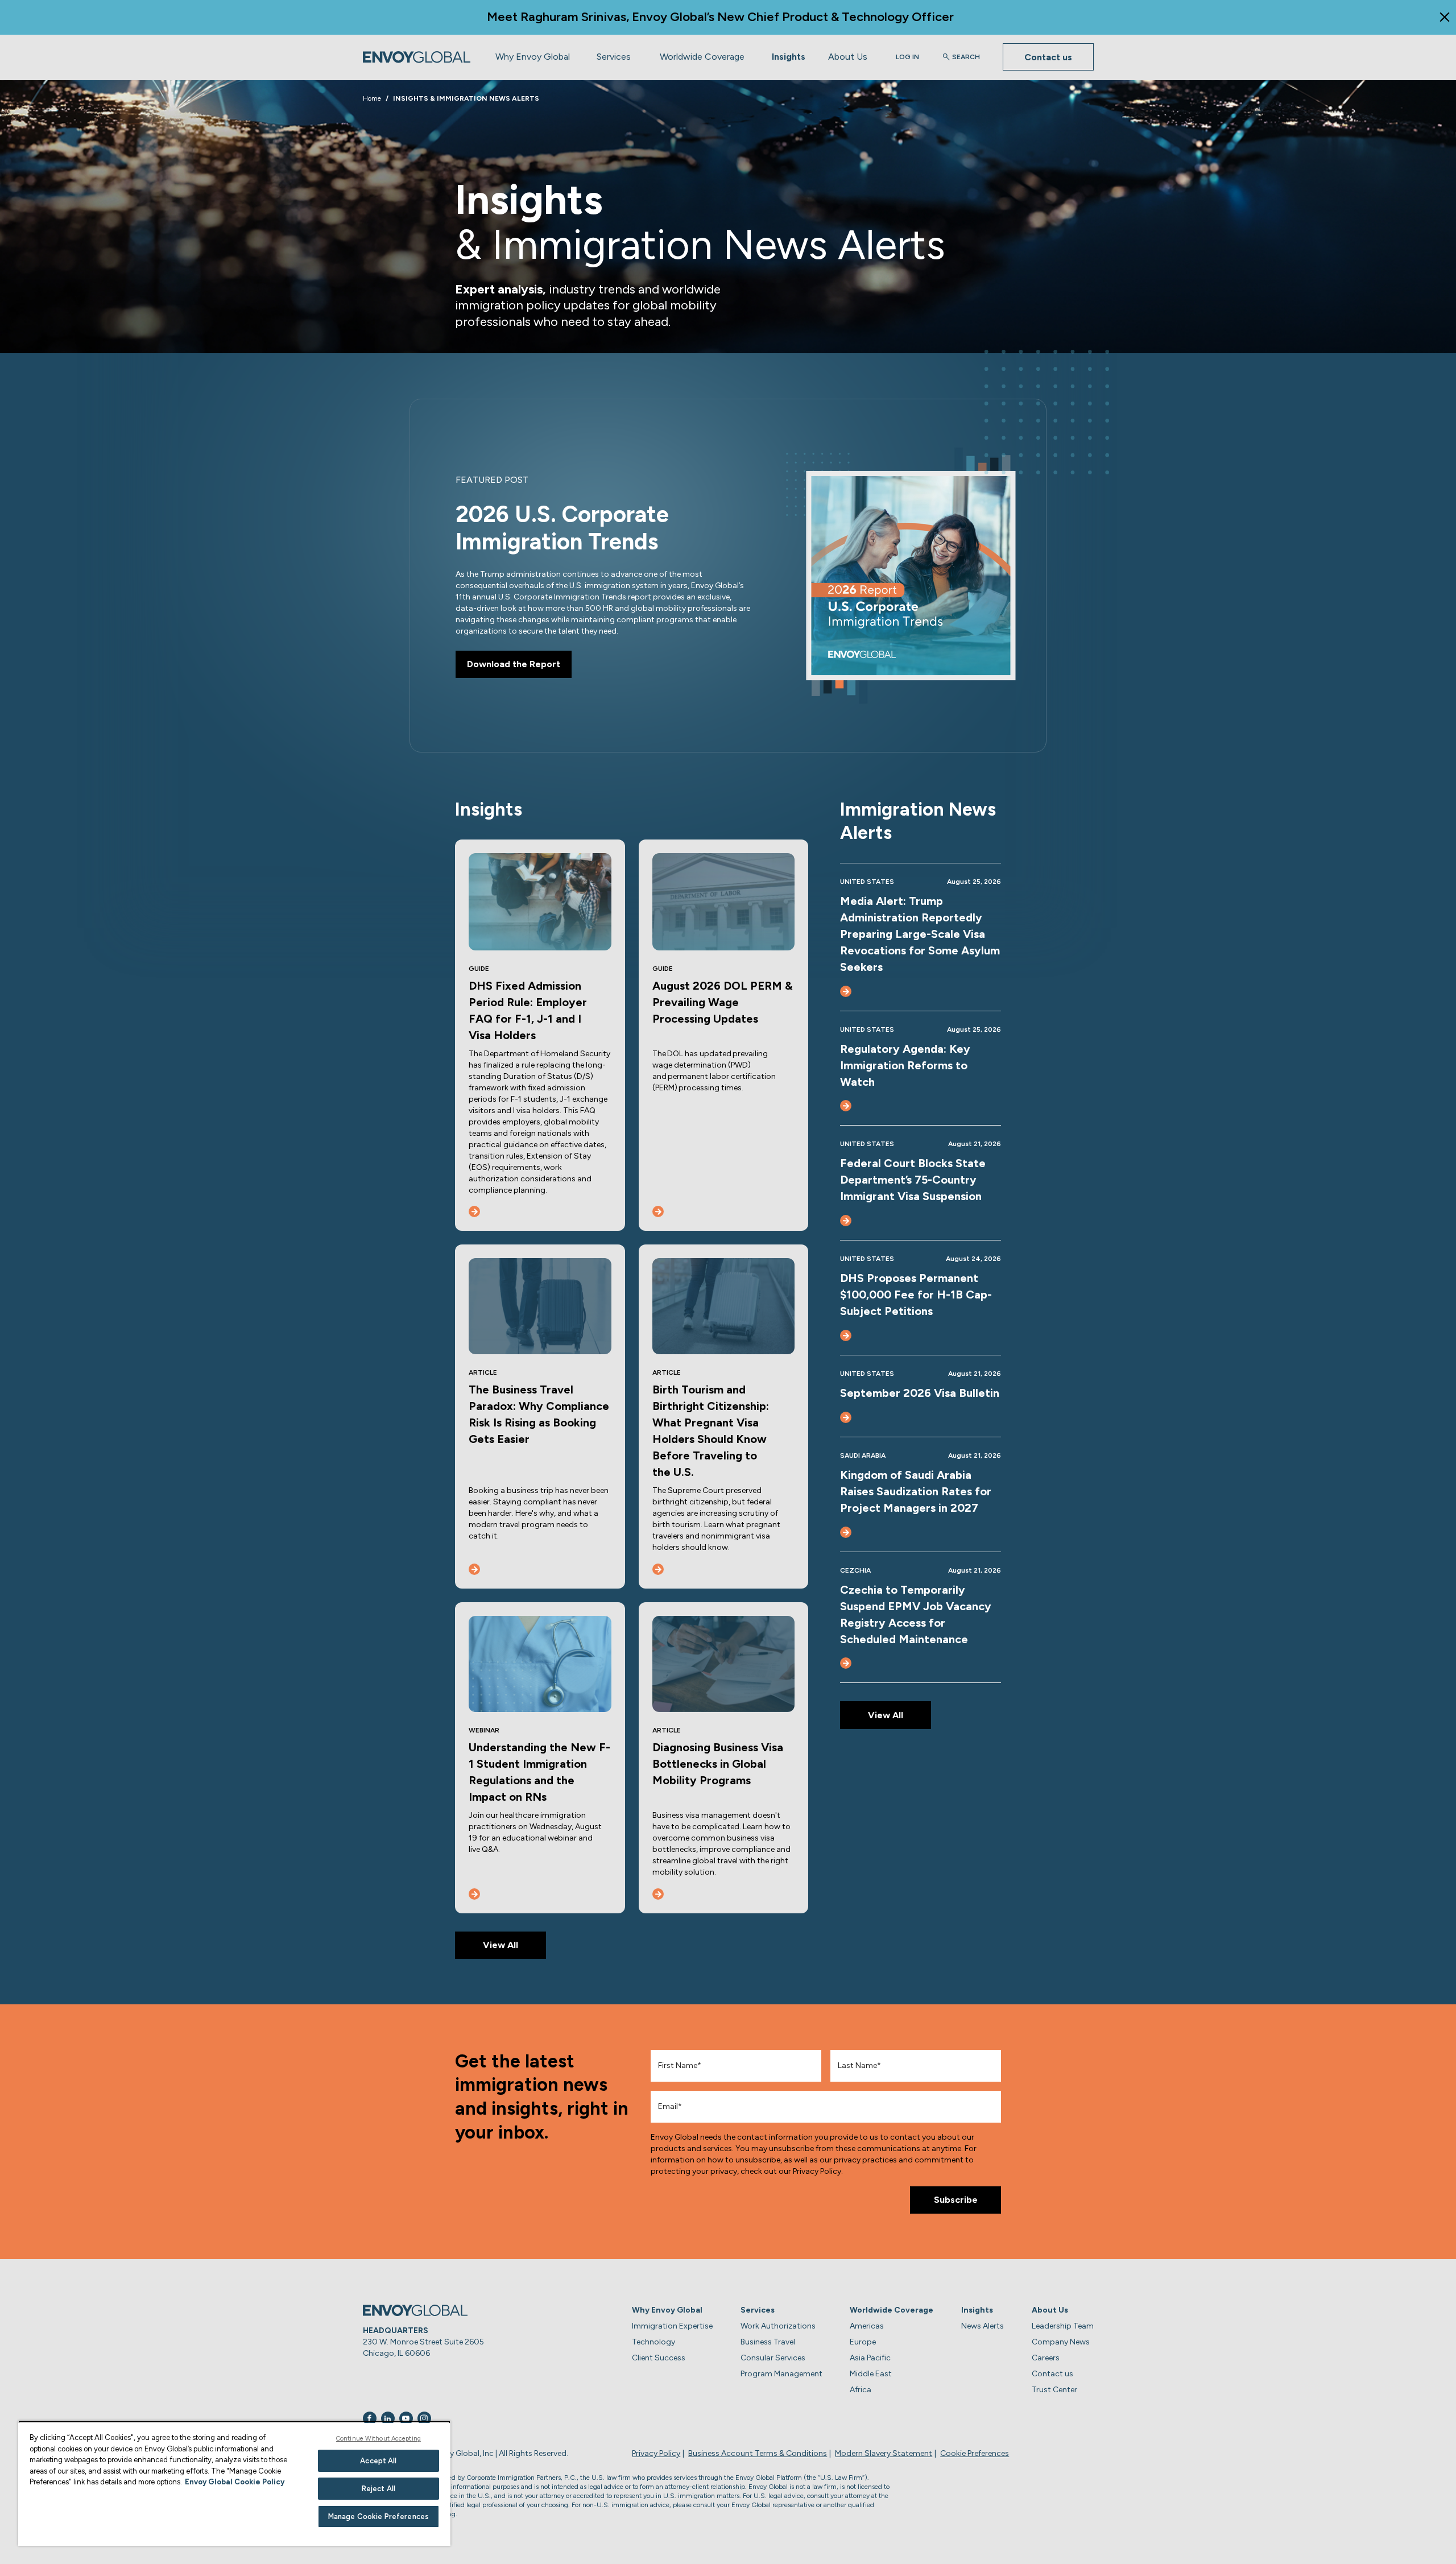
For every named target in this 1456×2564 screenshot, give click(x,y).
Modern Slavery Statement (884, 2453)
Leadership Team (1063, 2326)
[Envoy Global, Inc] (417, 57)
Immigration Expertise (672, 2326)
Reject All (379, 2489)
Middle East (871, 2374)
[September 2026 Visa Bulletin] (846, 1417)
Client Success (659, 2358)
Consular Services (773, 2358)
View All (500, 1945)
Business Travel (768, 2342)
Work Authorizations (778, 2326)
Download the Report (514, 664)
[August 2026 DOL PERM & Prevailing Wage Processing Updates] (658, 1211)
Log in (907, 57)
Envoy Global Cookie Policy (235, 2482)
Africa (861, 2390)
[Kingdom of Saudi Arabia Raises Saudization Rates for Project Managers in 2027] (846, 1532)
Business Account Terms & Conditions (758, 2453)
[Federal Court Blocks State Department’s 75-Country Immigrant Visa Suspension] (846, 1221)
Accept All (378, 2461)
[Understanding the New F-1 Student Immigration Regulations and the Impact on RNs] (474, 1894)
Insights (789, 57)
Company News (1061, 2342)
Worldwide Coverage (702, 57)
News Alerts (983, 2326)
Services (614, 57)
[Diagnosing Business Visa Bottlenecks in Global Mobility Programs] (658, 1894)
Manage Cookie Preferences (379, 2517)
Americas (867, 2326)
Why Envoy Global (533, 57)
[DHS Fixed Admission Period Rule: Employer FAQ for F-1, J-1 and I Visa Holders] (474, 1211)
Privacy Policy (656, 2453)
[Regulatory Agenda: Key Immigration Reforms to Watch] (846, 1106)
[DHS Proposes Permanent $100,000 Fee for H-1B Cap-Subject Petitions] (846, 1335)
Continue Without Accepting (379, 2439)
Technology (653, 2342)
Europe (863, 2342)
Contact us (1048, 57)
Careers (1046, 2358)
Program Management (781, 2374)
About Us (848, 57)
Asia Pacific (870, 2358)
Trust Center (1054, 2390)
